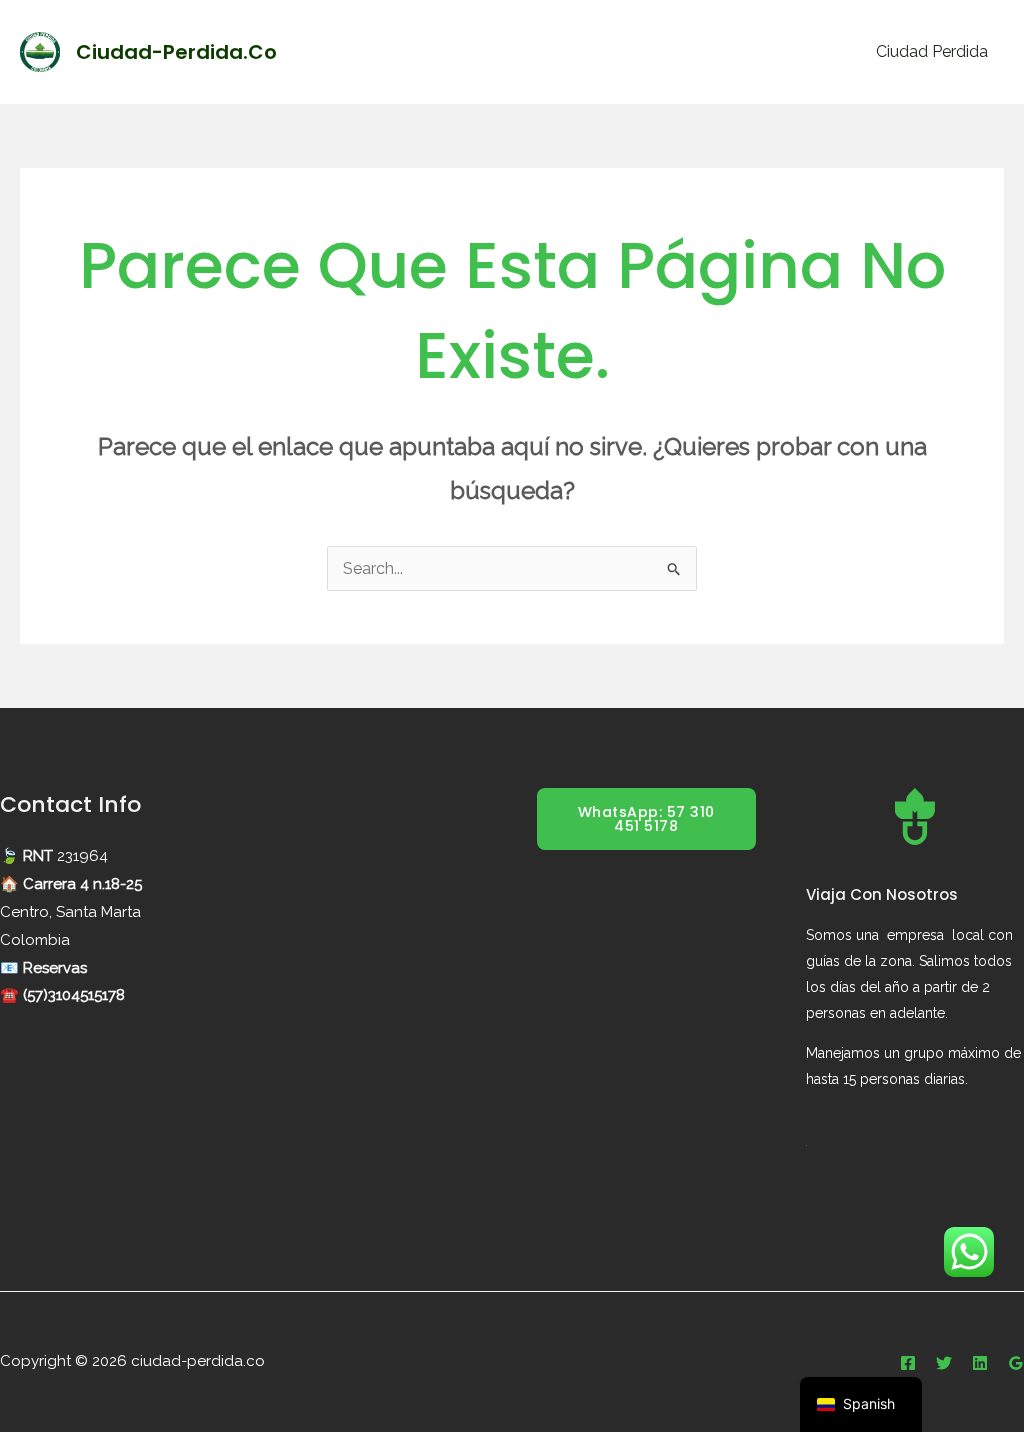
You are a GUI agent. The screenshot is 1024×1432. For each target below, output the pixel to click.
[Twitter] (944, 1363)
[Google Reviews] (1016, 1363)
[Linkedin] (980, 1363)
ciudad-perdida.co (176, 52)
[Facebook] (908, 1363)
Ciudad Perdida (932, 51)
